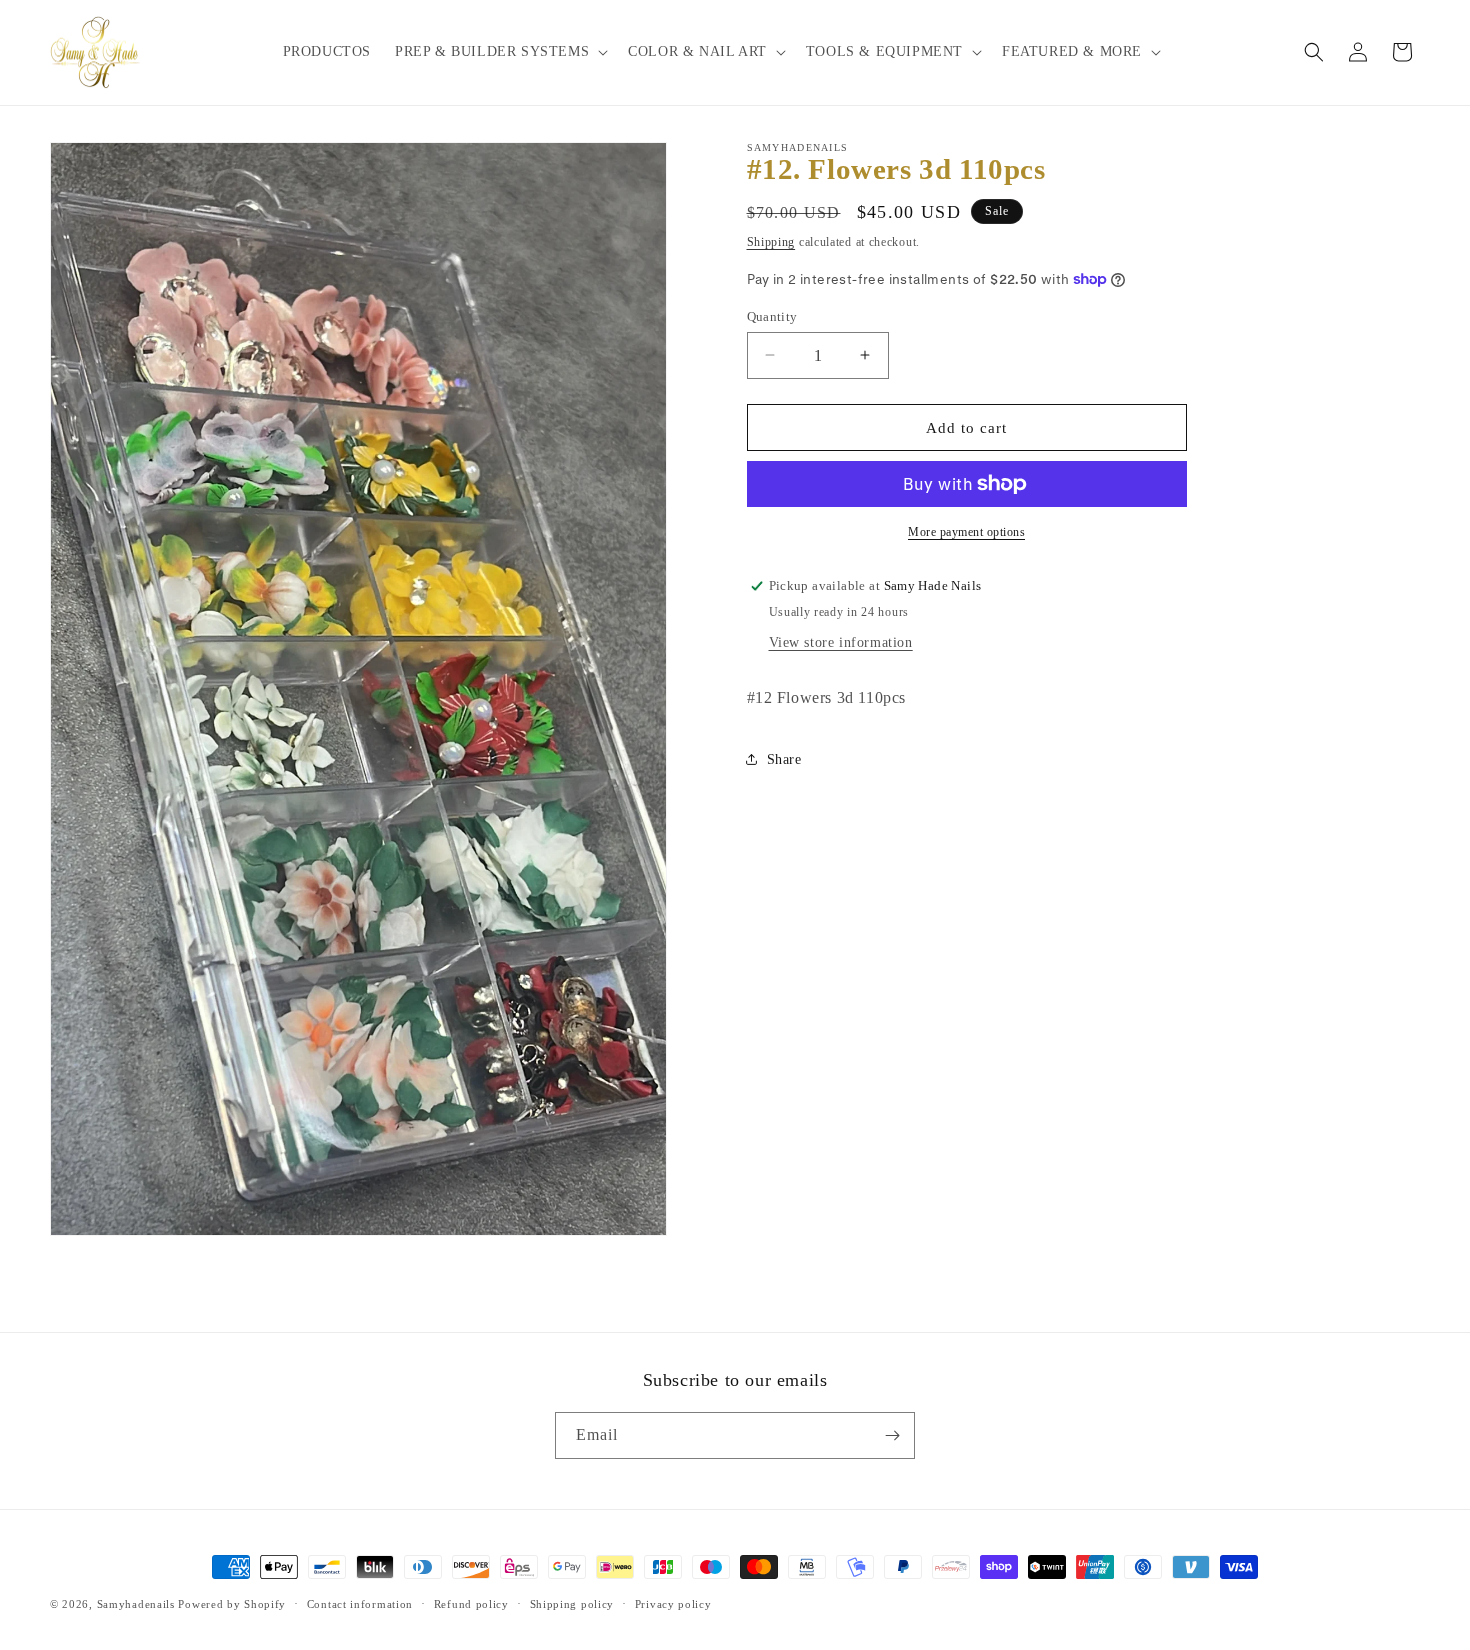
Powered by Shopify (232, 1604)
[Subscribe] (892, 1435)
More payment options (966, 532)
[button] (499, 52)
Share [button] (784, 759)
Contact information (360, 1604)
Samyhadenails (136, 1604)
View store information (841, 641)
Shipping (771, 242)
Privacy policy (673, 1604)
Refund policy (471, 1604)
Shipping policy (572, 1604)
